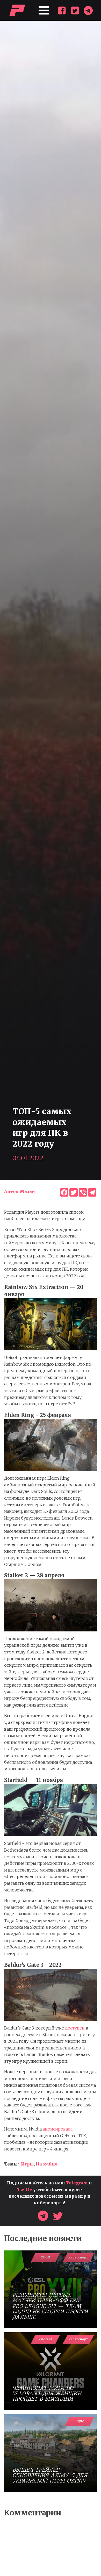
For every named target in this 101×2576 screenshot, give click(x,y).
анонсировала (58, 2129)
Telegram (77, 2183)
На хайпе (47, 2164)
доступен (75, 2028)
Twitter (26, 2190)
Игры (27, 2164)
